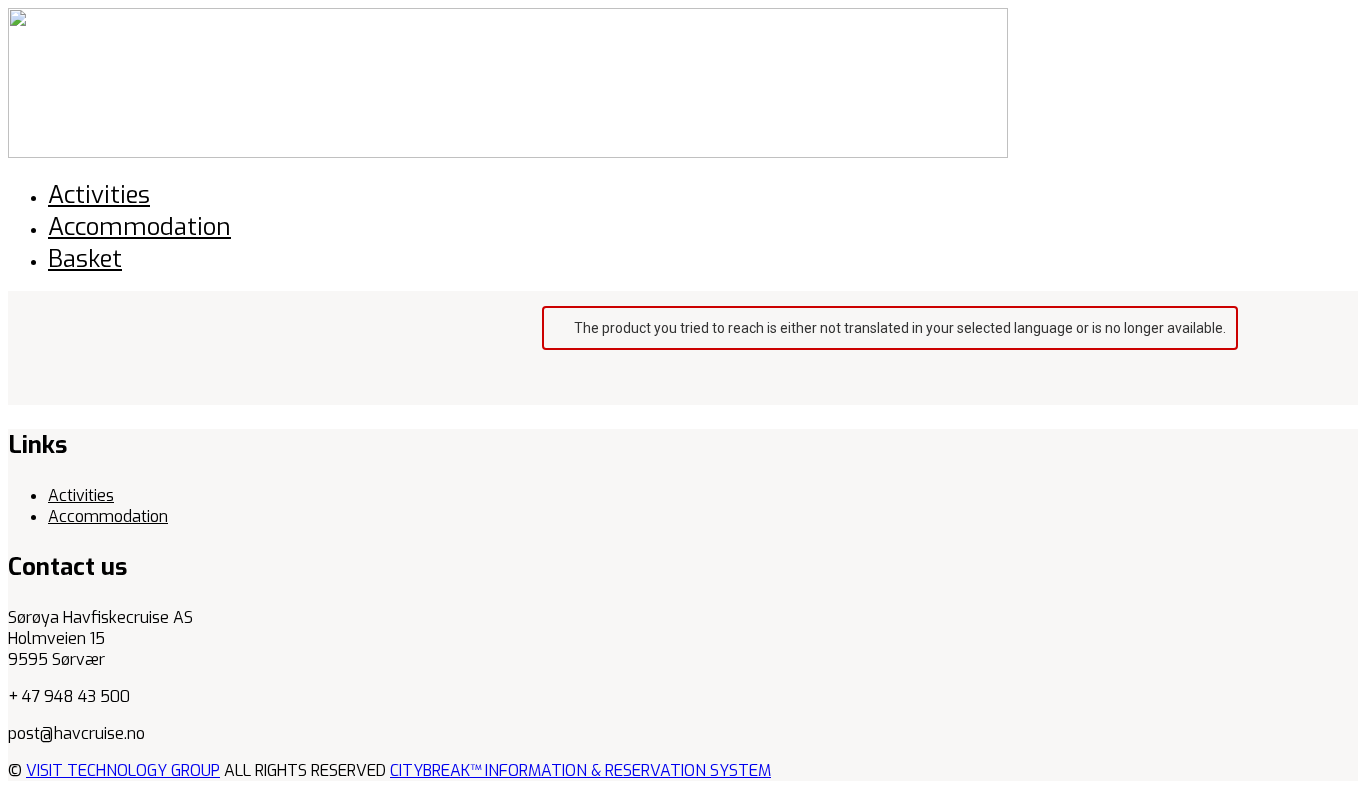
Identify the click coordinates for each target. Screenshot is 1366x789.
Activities (81, 495)
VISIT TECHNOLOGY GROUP (123, 770)
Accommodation (108, 516)
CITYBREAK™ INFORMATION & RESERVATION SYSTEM (580, 770)
